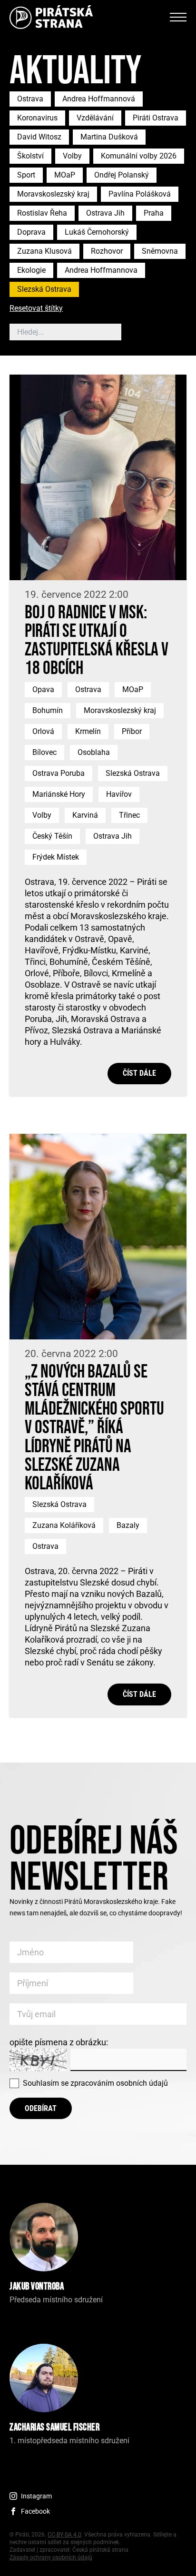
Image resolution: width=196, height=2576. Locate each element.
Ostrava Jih (105, 213)
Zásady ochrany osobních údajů (51, 2557)
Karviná (85, 815)
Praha (154, 213)
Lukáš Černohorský (97, 232)
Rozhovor (107, 251)
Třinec (129, 815)
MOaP (65, 175)
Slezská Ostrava (44, 289)
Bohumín (48, 710)
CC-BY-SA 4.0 (64, 2535)
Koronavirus (37, 118)
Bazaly (128, 1525)
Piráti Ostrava (156, 118)
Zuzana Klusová (44, 251)
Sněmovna (160, 251)
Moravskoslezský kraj (53, 194)
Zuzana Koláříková (64, 1525)
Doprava (31, 232)
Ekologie (31, 270)
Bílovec (44, 752)
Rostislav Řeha (42, 213)
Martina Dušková (109, 137)
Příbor (132, 731)
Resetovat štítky (36, 309)
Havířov (119, 794)
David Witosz (39, 137)
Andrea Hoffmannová (99, 99)
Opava (43, 689)
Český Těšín (52, 836)
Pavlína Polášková (140, 194)
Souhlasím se (95, 2083)
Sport (26, 175)
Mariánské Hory (59, 794)
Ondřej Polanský (122, 175)
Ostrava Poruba (59, 773)
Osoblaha (94, 752)
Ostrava (30, 99)
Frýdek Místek (56, 857)
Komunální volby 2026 (139, 156)
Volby (72, 156)
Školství (30, 156)
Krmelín (88, 731)
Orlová (43, 731)
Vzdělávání (95, 118)
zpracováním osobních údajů (119, 2083)
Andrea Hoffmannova (101, 270)
